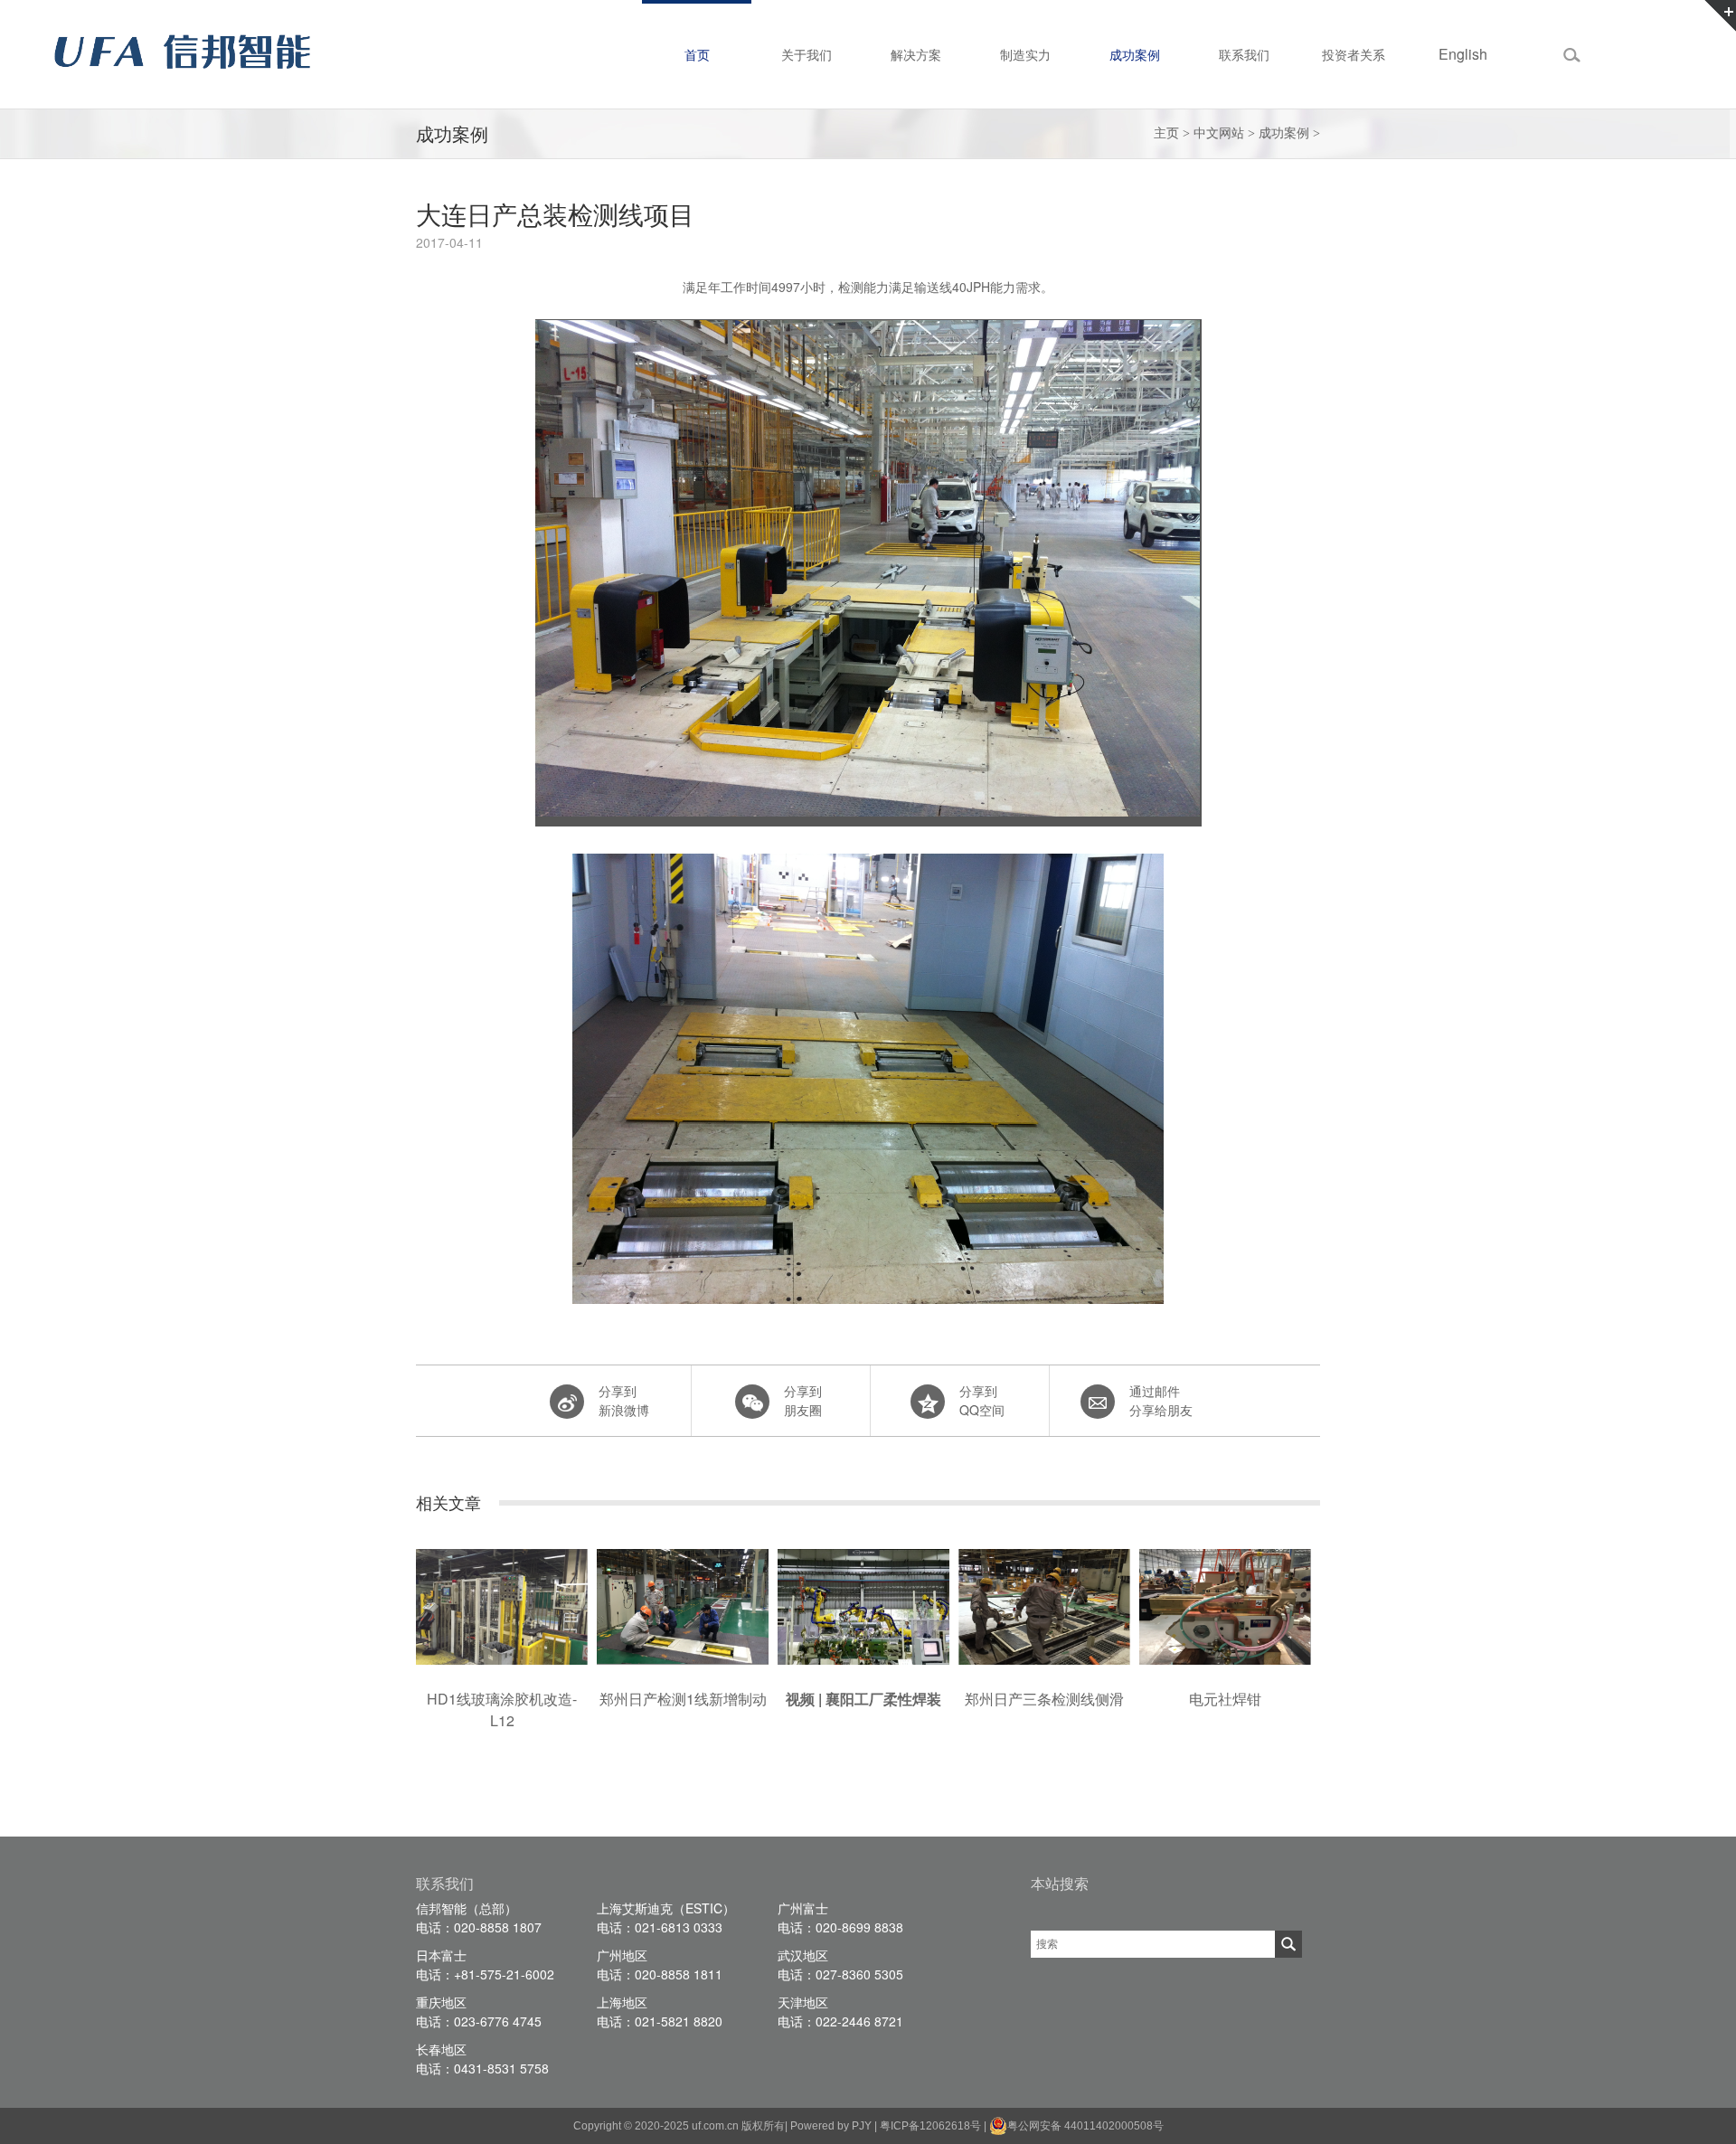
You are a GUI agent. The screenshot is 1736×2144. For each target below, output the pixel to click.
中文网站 (1219, 133)
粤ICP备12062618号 (930, 2126)
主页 (1166, 133)
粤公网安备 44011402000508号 (1085, 2126)
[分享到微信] (779, 1401)
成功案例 (1284, 133)
